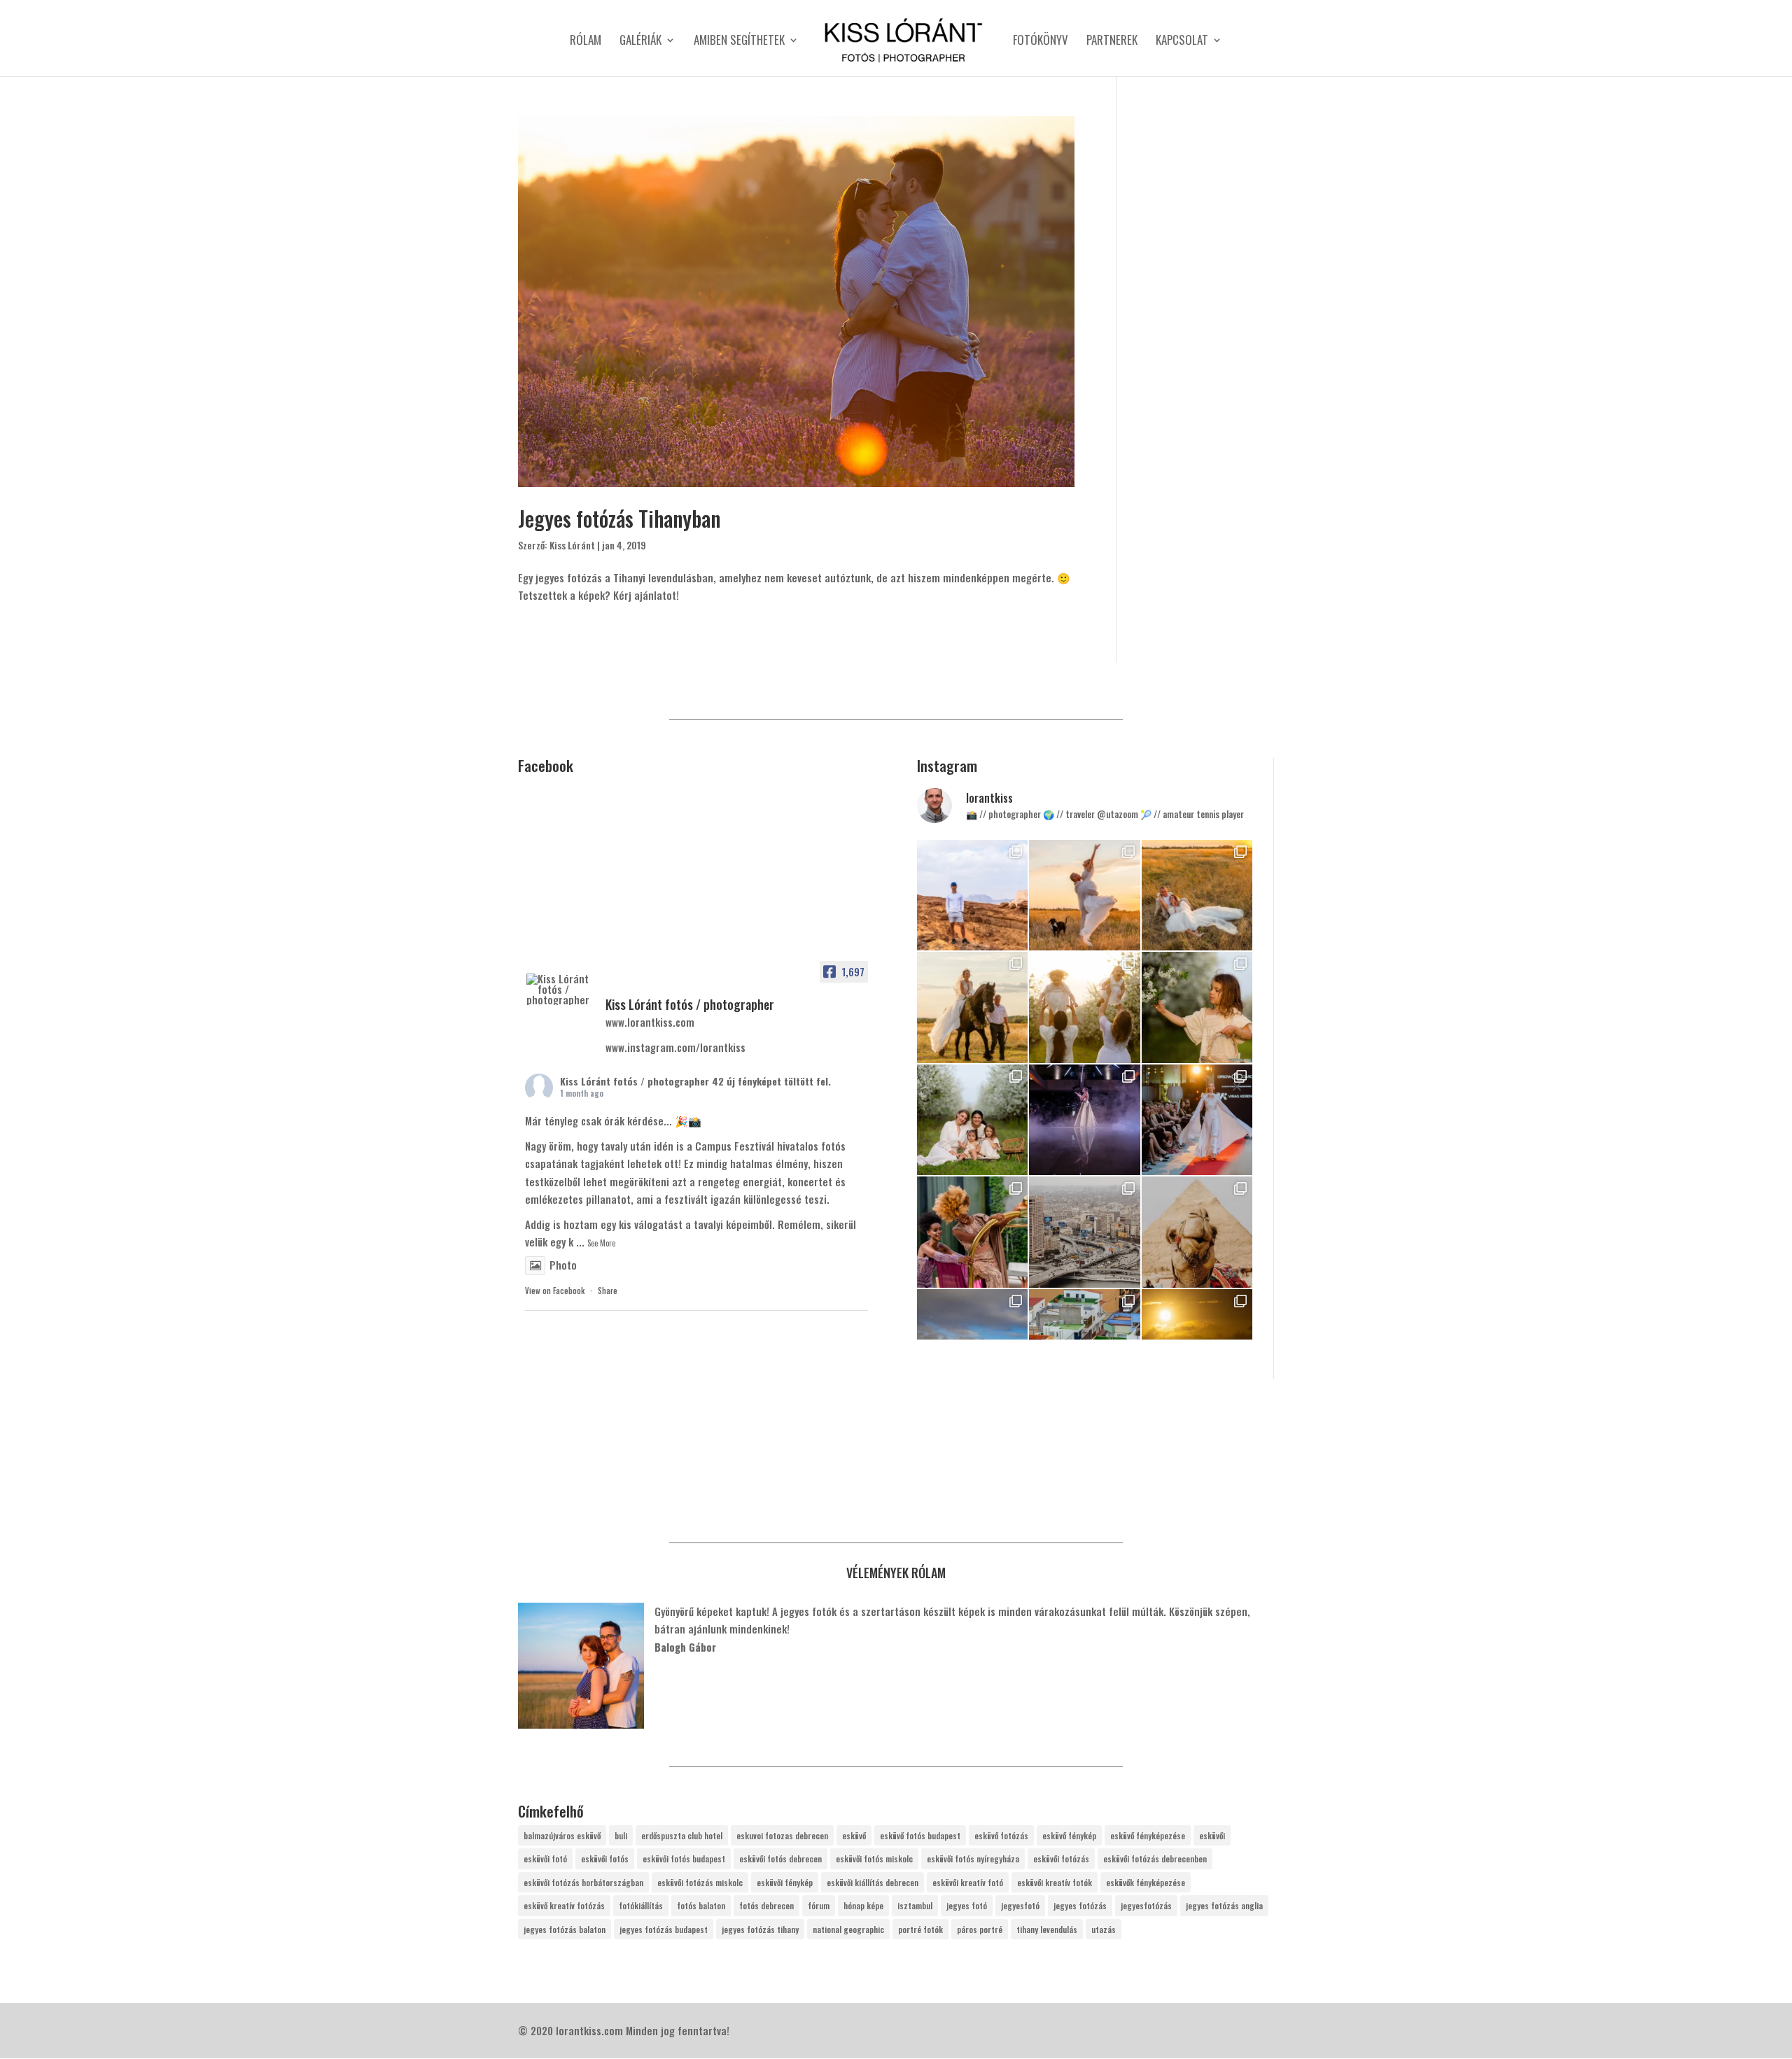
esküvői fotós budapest (684, 1858)
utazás (1104, 1929)
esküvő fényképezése (1148, 1835)
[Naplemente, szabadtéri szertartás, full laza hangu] (1084, 895)
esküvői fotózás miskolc (700, 1882)
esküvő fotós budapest (920, 1835)
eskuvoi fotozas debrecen (782, 1835)
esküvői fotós (605, 1858)
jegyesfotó (1020, 1905)
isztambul (915, 1905)
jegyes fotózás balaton (565, 1929)
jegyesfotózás (1146, 1905)
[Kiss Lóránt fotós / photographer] (560, 989)
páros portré (980, 1929)
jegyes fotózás (1080, 1905)
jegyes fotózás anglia (1224, 1905)
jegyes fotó (967, 1905)
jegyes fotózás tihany (760, 1929)
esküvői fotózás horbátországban (583, 1882)
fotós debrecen (766, 1905)
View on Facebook (555, 1291)
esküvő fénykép (1069, 1835)
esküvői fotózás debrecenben (1155, 1858)
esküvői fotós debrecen (780, 1858)
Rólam (586, 42)
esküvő (854, 1835)
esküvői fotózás (1061, 1858)
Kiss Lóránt (572, 545)
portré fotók (920, 1929)
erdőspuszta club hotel (682, 1835)
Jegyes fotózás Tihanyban (619, 518)
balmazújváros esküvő (562, 1835)
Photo (563, 1265)
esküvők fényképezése (1146, 1882)
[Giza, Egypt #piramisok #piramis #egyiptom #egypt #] (1197, 1232)
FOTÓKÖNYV (1041, 42)
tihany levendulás (1047, 1929)
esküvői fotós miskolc (874, 1858)
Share (608, 1291)
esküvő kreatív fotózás (564, 1905)
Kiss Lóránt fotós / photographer (635, 1081)
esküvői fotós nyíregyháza (973, 1858)
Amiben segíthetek (739, 42)
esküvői (1212, 1835)
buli (621, 1835)
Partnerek (1112, 42)
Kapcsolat (1182, 42)
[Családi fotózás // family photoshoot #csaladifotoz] (1084, 1007)
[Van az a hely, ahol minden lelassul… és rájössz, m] (972, 895)
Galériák (640, 42)
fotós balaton (701, 1905)
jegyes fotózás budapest (664, 1929)
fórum (819, 1905)
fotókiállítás (641, 1905)
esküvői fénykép (785, 1882)
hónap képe (863, 1905)
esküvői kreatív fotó (968, 1882)
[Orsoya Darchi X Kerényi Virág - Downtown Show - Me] (1084, 1120)
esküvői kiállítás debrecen (873, 1882)
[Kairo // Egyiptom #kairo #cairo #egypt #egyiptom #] (1084, 1232)
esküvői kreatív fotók (1055, 1882)
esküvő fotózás (1001, 1835)
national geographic (848, 1929)
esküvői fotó (545, 1858)
